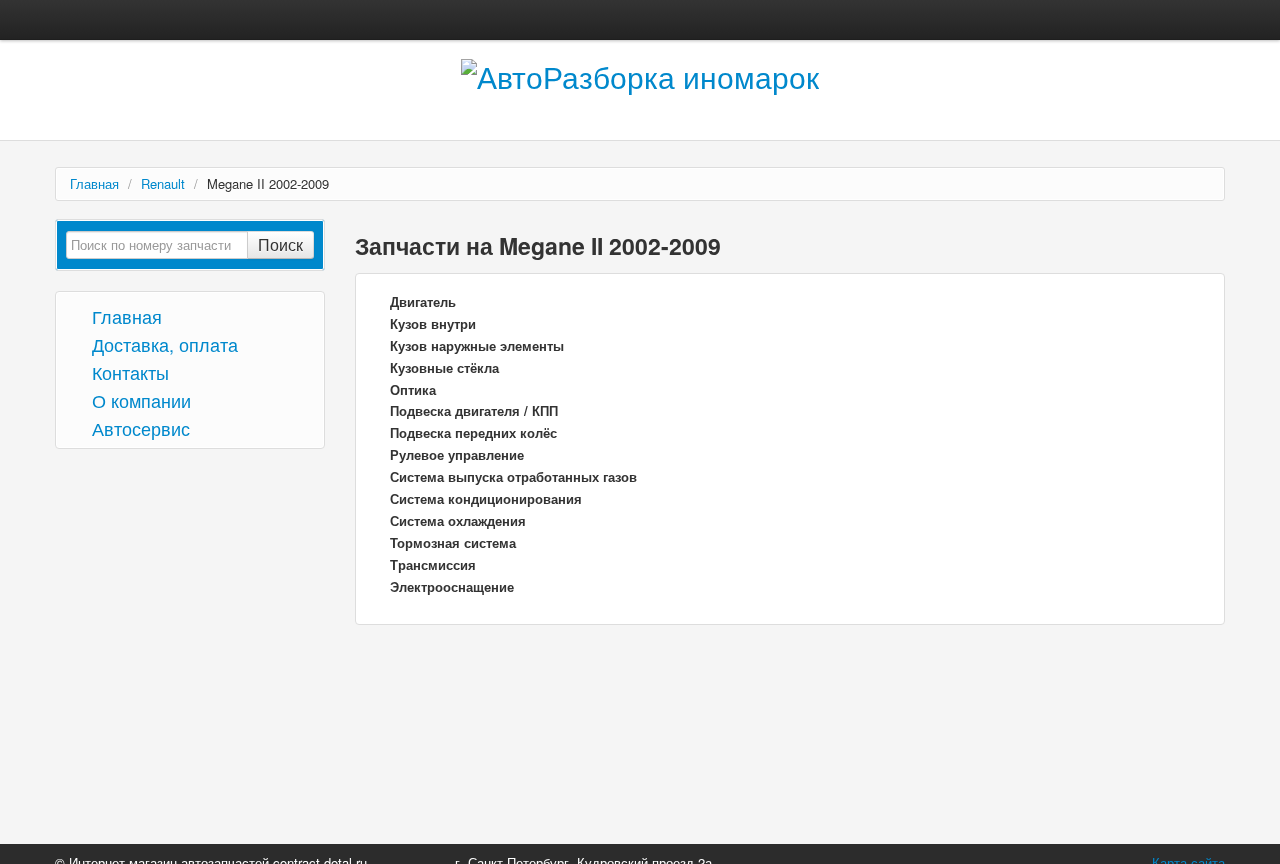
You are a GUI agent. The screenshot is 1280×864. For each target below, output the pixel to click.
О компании (139, 399)
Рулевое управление (457, 454)
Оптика (413, 389)
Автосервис (138, 427)
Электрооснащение (452, 586)
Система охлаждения (458, 520)
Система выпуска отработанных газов (513, 476)
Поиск (280, 244)
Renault (163, 183)
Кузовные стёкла (444, 367)
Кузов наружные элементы (477, 345)
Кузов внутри (433, 323)
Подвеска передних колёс (473, 432)
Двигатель (423, 301)
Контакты (128, 371)
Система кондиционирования (486, 498)
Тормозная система (453, 542)
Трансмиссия (433, 564)
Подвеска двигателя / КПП (474, 410)
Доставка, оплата (162, 343)
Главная (94, 183)
